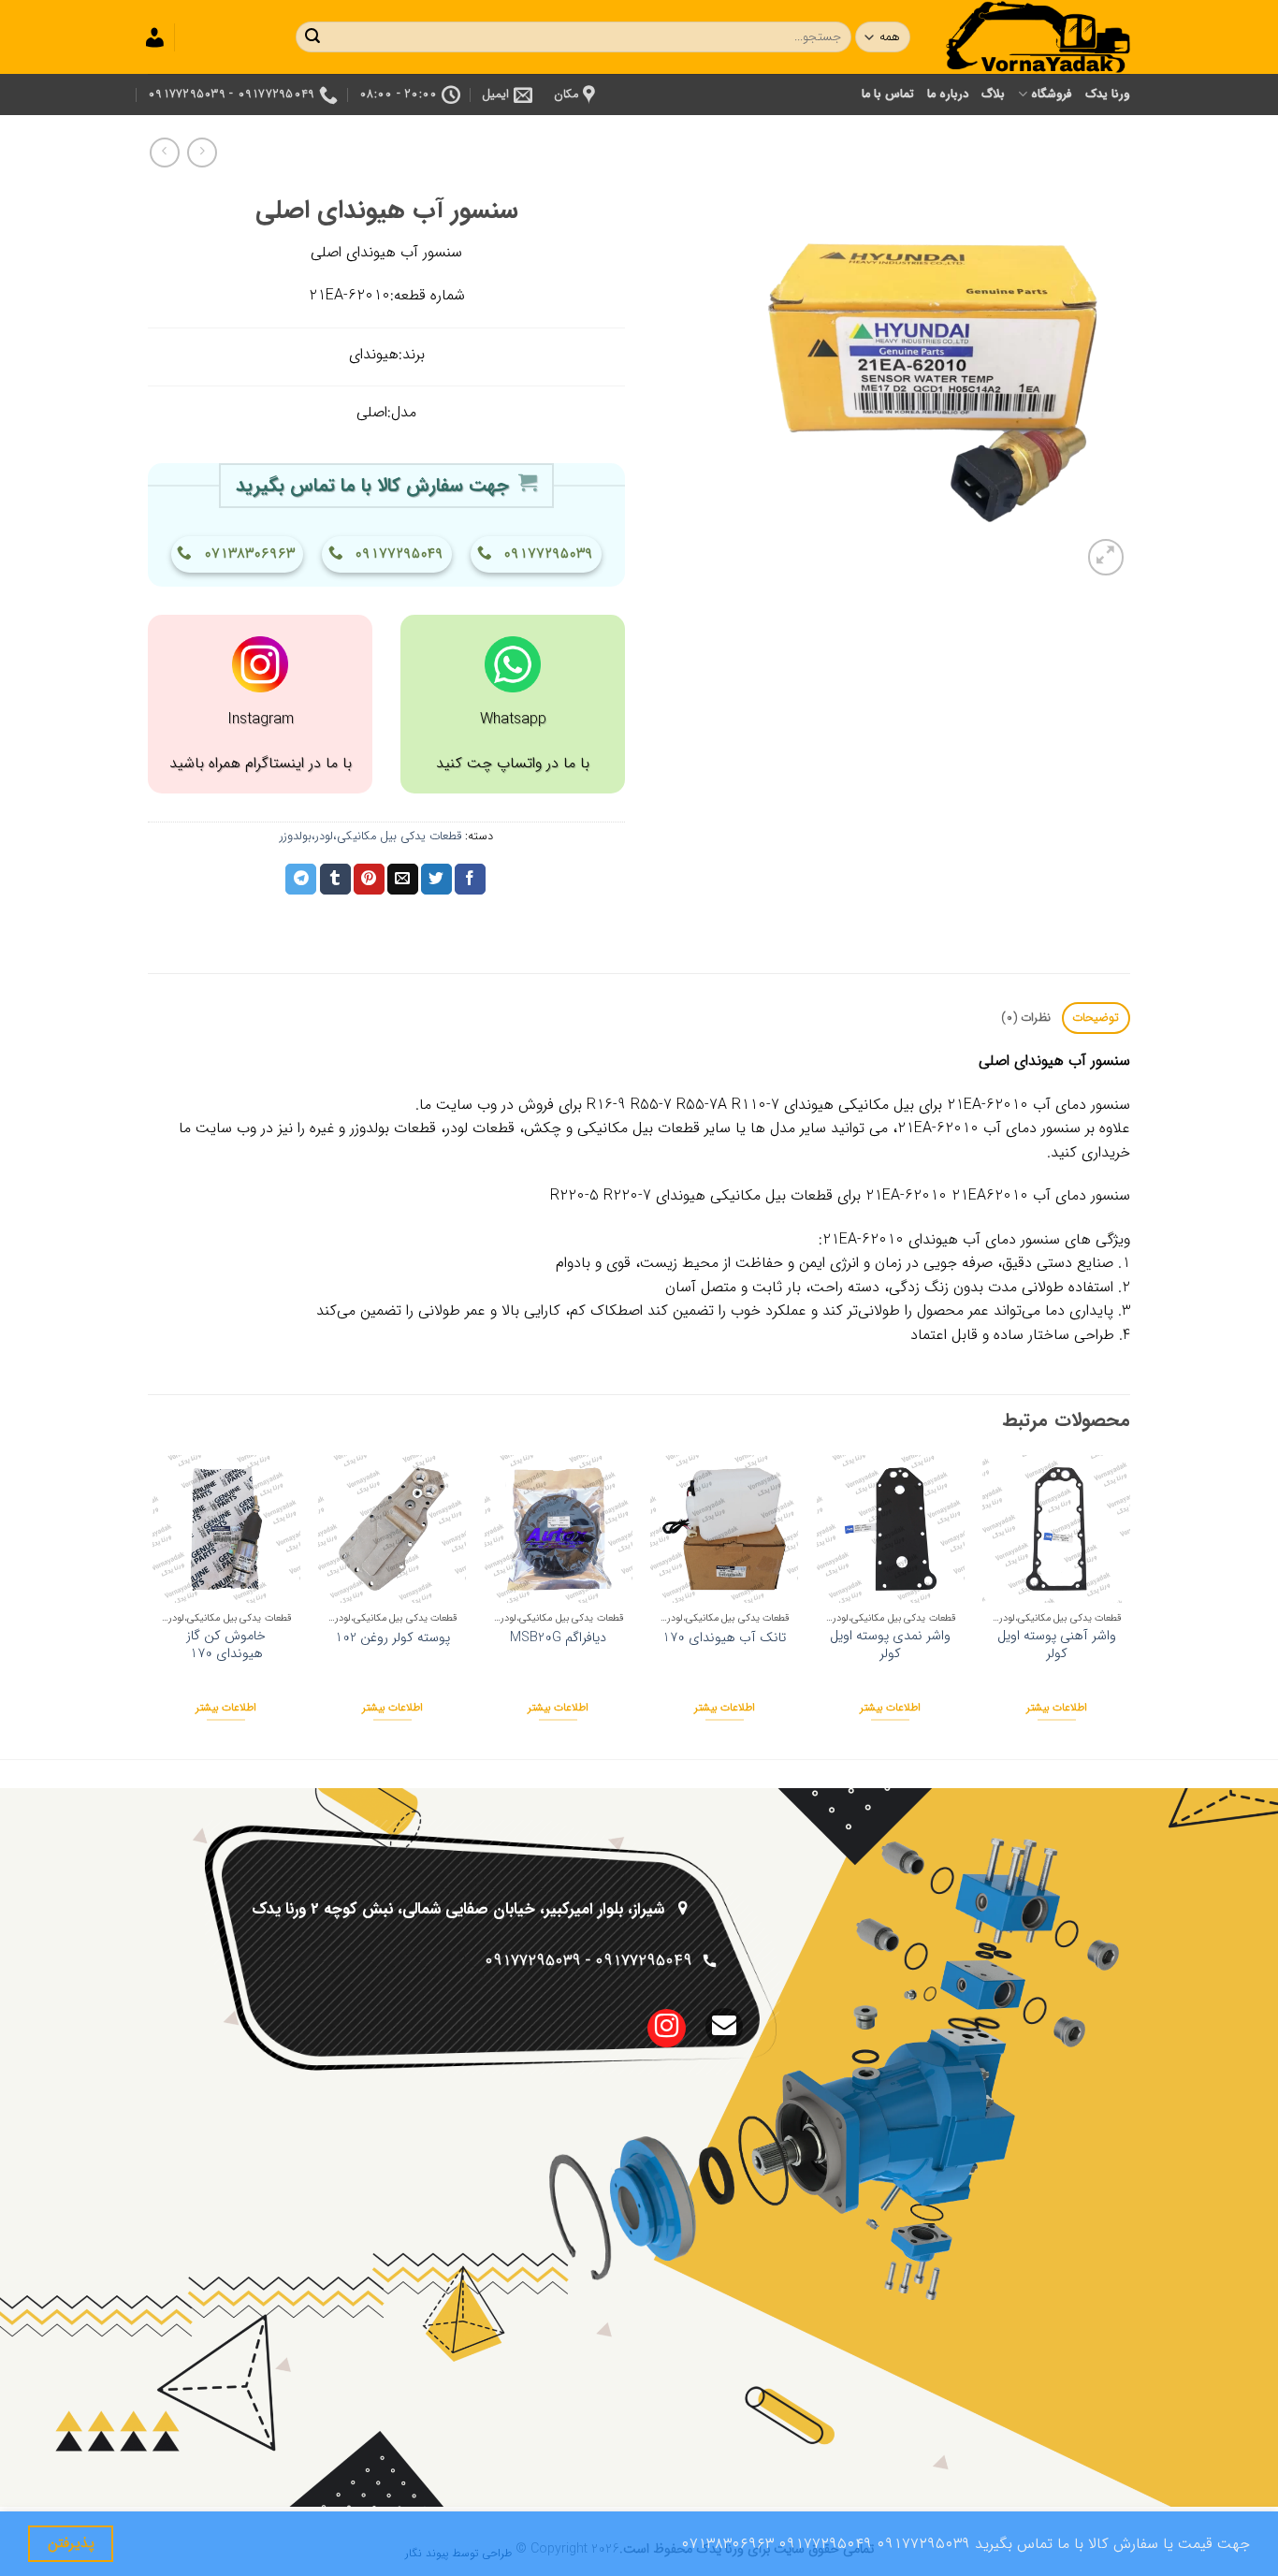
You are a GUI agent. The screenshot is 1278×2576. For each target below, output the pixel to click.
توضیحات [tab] (1096, 1018)
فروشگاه (1051, 95)
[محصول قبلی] (164, 152)
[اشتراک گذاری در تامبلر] (335, 880)
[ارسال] (312, 37)
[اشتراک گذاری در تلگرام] (301, 880)
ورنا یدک (1108, 95)
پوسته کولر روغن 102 (392, 1639)
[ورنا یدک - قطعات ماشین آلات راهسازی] (1037, 37)
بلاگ (993, 95)
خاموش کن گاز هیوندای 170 (226, 1645)
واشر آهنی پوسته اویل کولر (1057, 1645)
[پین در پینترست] (369, 880)
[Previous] (1129, 1605)
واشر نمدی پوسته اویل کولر (890, 1645)
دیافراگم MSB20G (558, 1639)
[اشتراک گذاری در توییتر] (436, 880)
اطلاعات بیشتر (1057, 1708)
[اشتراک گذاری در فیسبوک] (470, 880)
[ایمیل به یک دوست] (403, 880)
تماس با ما (888, 95)
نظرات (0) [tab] (1026, 1018)
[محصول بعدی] (202, 152)
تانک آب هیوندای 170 (724, 1639)
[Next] (153, 1605)
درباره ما (948, 95)
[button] (1106, 557)
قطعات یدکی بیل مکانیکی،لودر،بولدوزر (370, 837)
